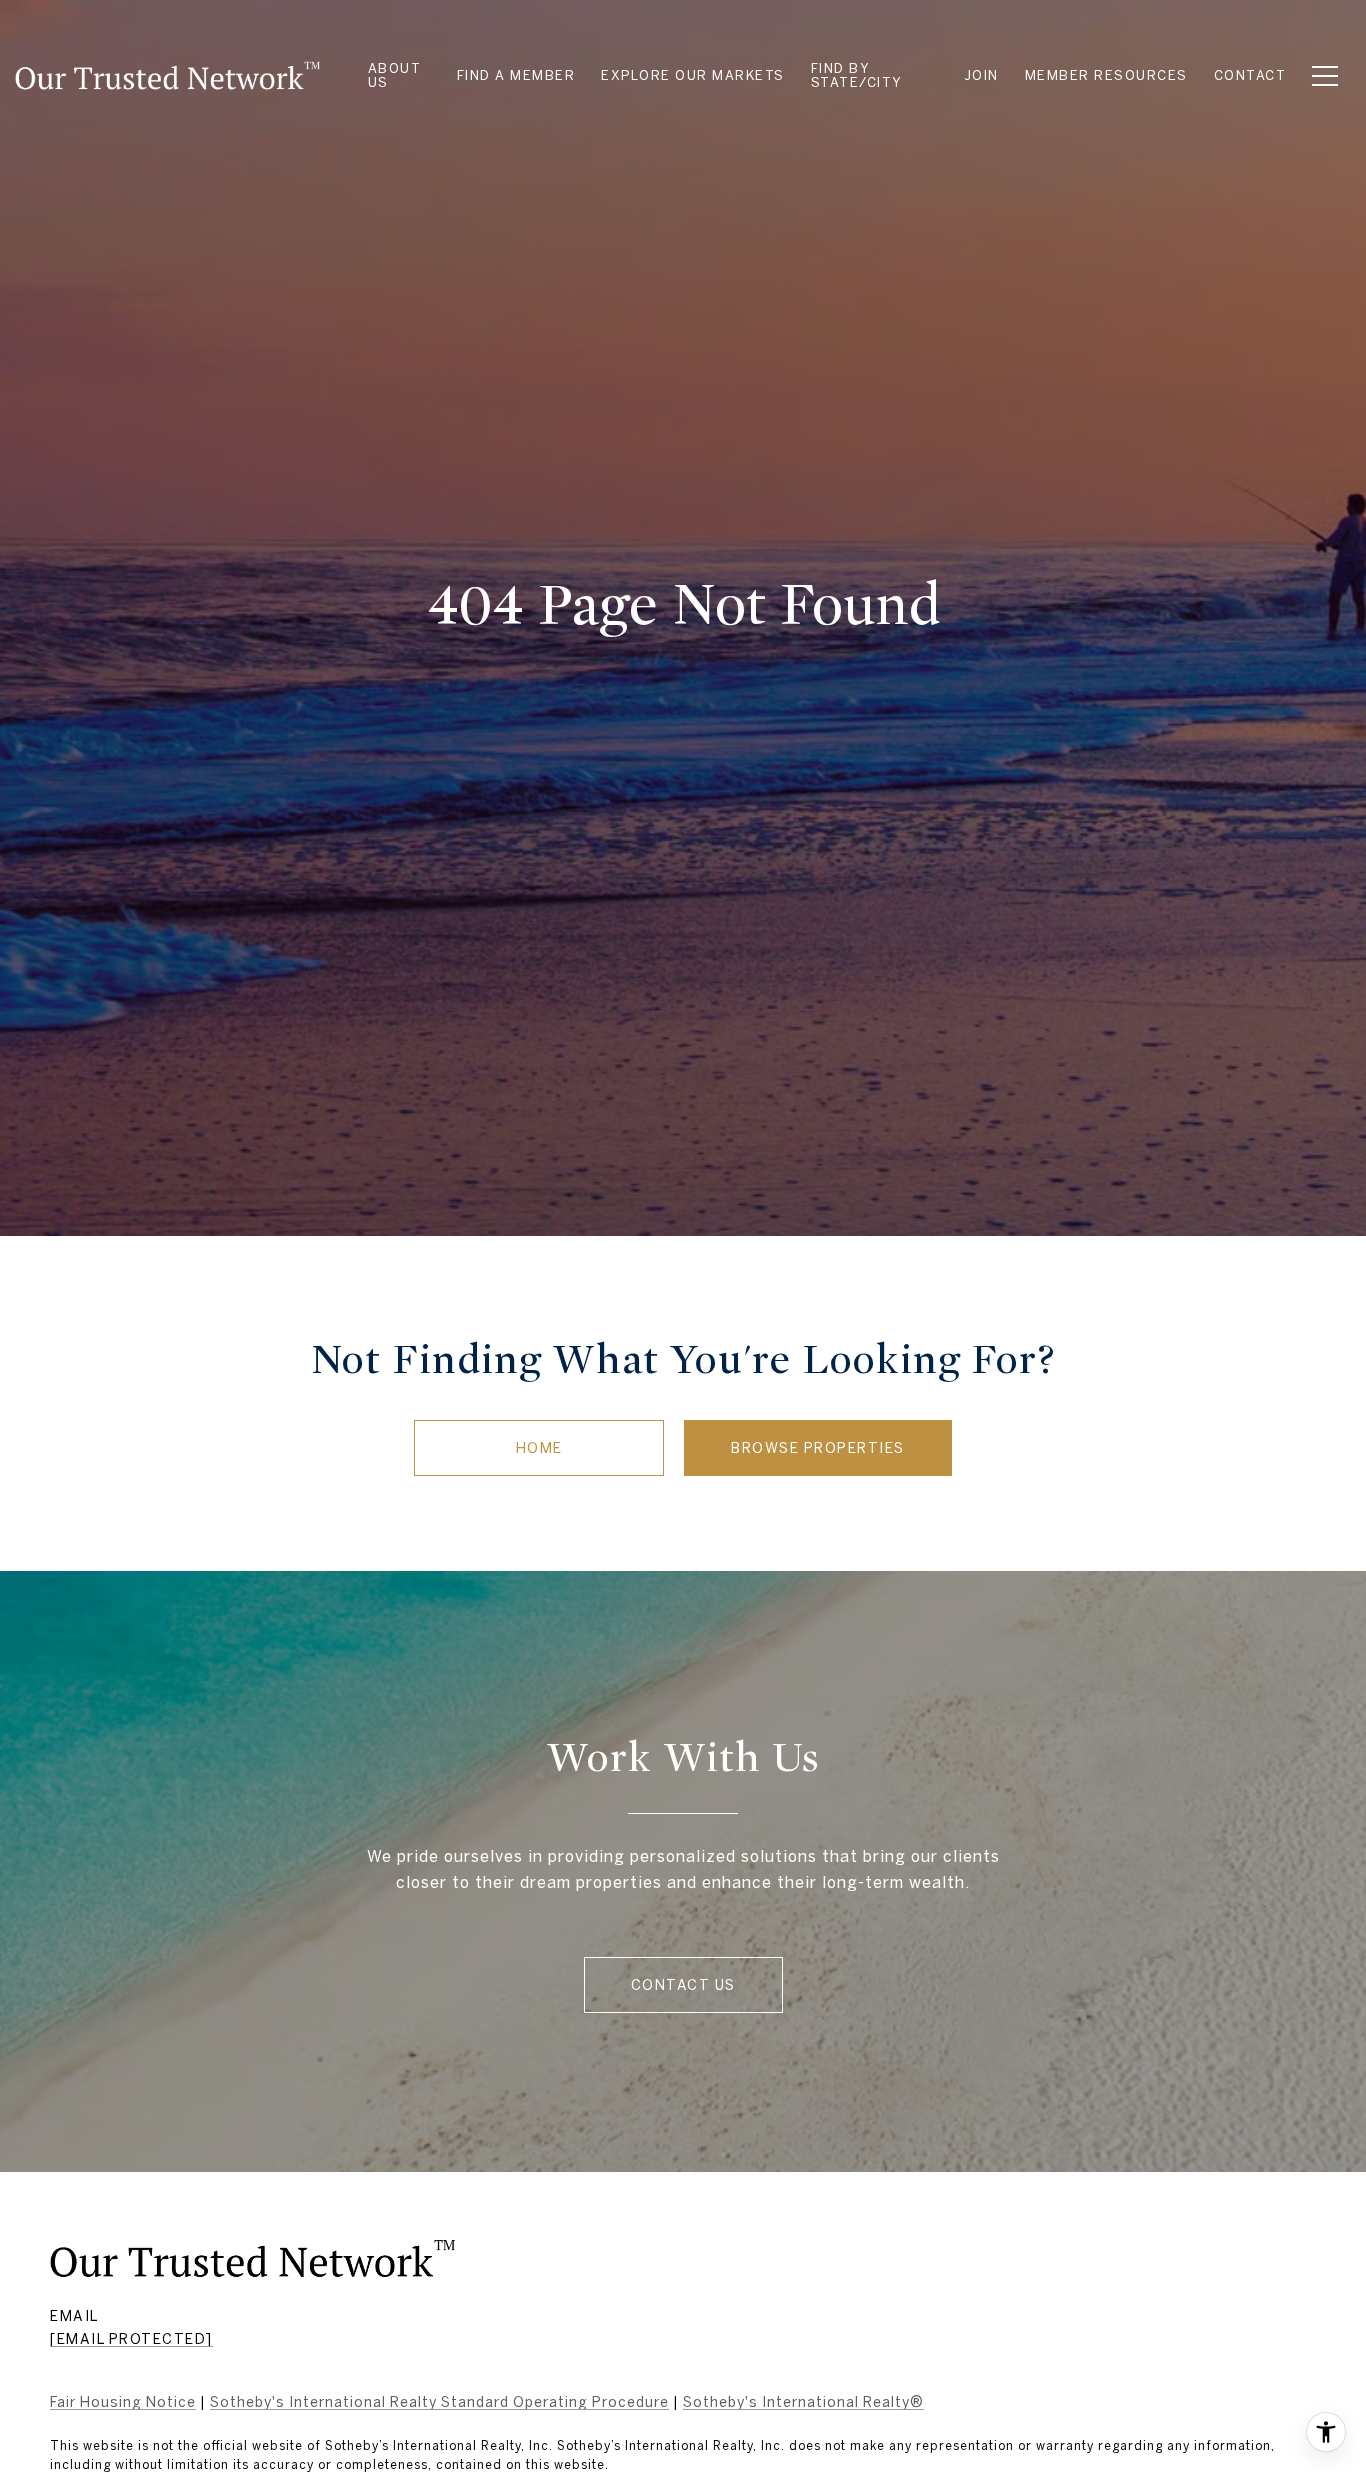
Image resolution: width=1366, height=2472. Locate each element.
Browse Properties (818, 1448)
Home (539, 1448)
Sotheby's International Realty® (803, 2402)
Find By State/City (857, 75)
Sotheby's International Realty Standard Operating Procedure (439, 2402)
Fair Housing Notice (123, 2402)
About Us (395, 75)
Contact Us (683, 1985)
